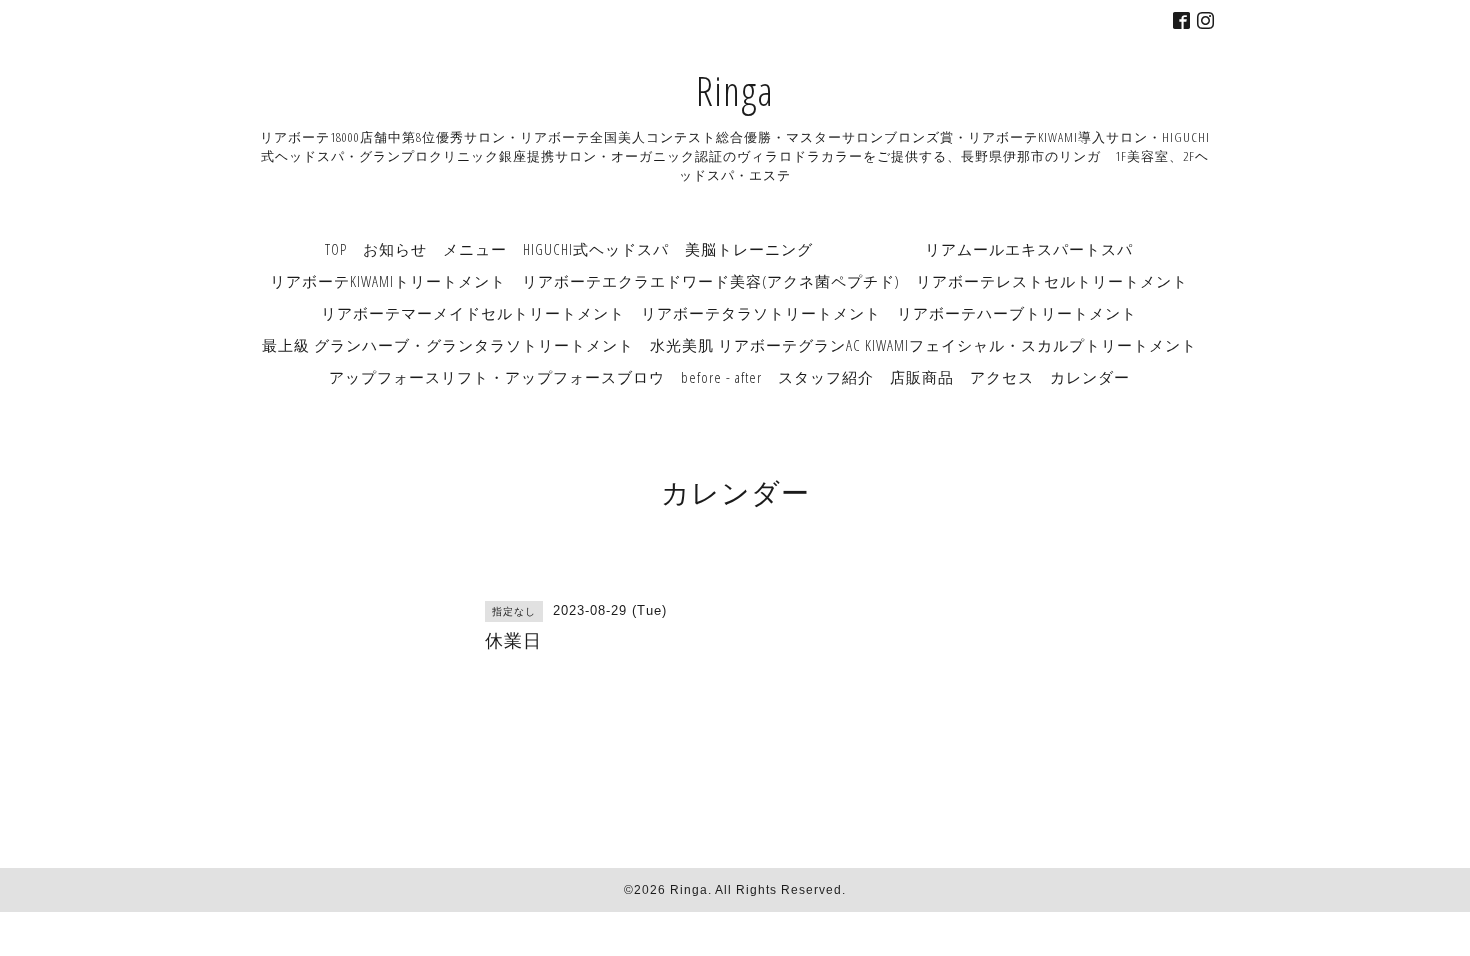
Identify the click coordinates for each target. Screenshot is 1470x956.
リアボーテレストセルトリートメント (1052, 281)
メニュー (475, 249)
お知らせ (395, 249)
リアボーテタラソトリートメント (761, 313)
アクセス (1002, 377)
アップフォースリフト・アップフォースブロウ (497, 377)
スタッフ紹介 (826, 377)
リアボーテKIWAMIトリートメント (388, 281)
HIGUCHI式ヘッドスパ (596, 249)
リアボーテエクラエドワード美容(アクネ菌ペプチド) (711, 281)
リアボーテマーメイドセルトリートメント (473, 313)
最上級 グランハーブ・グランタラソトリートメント (448, 345)
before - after (721, 377)
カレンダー (1090, 377)
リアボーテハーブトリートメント (1017, 313)
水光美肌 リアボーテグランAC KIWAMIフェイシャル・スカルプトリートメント (923, 345)
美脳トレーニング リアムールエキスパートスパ (909, 249)
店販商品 (922, 377)
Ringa (735, 90)
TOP (336, 249)
